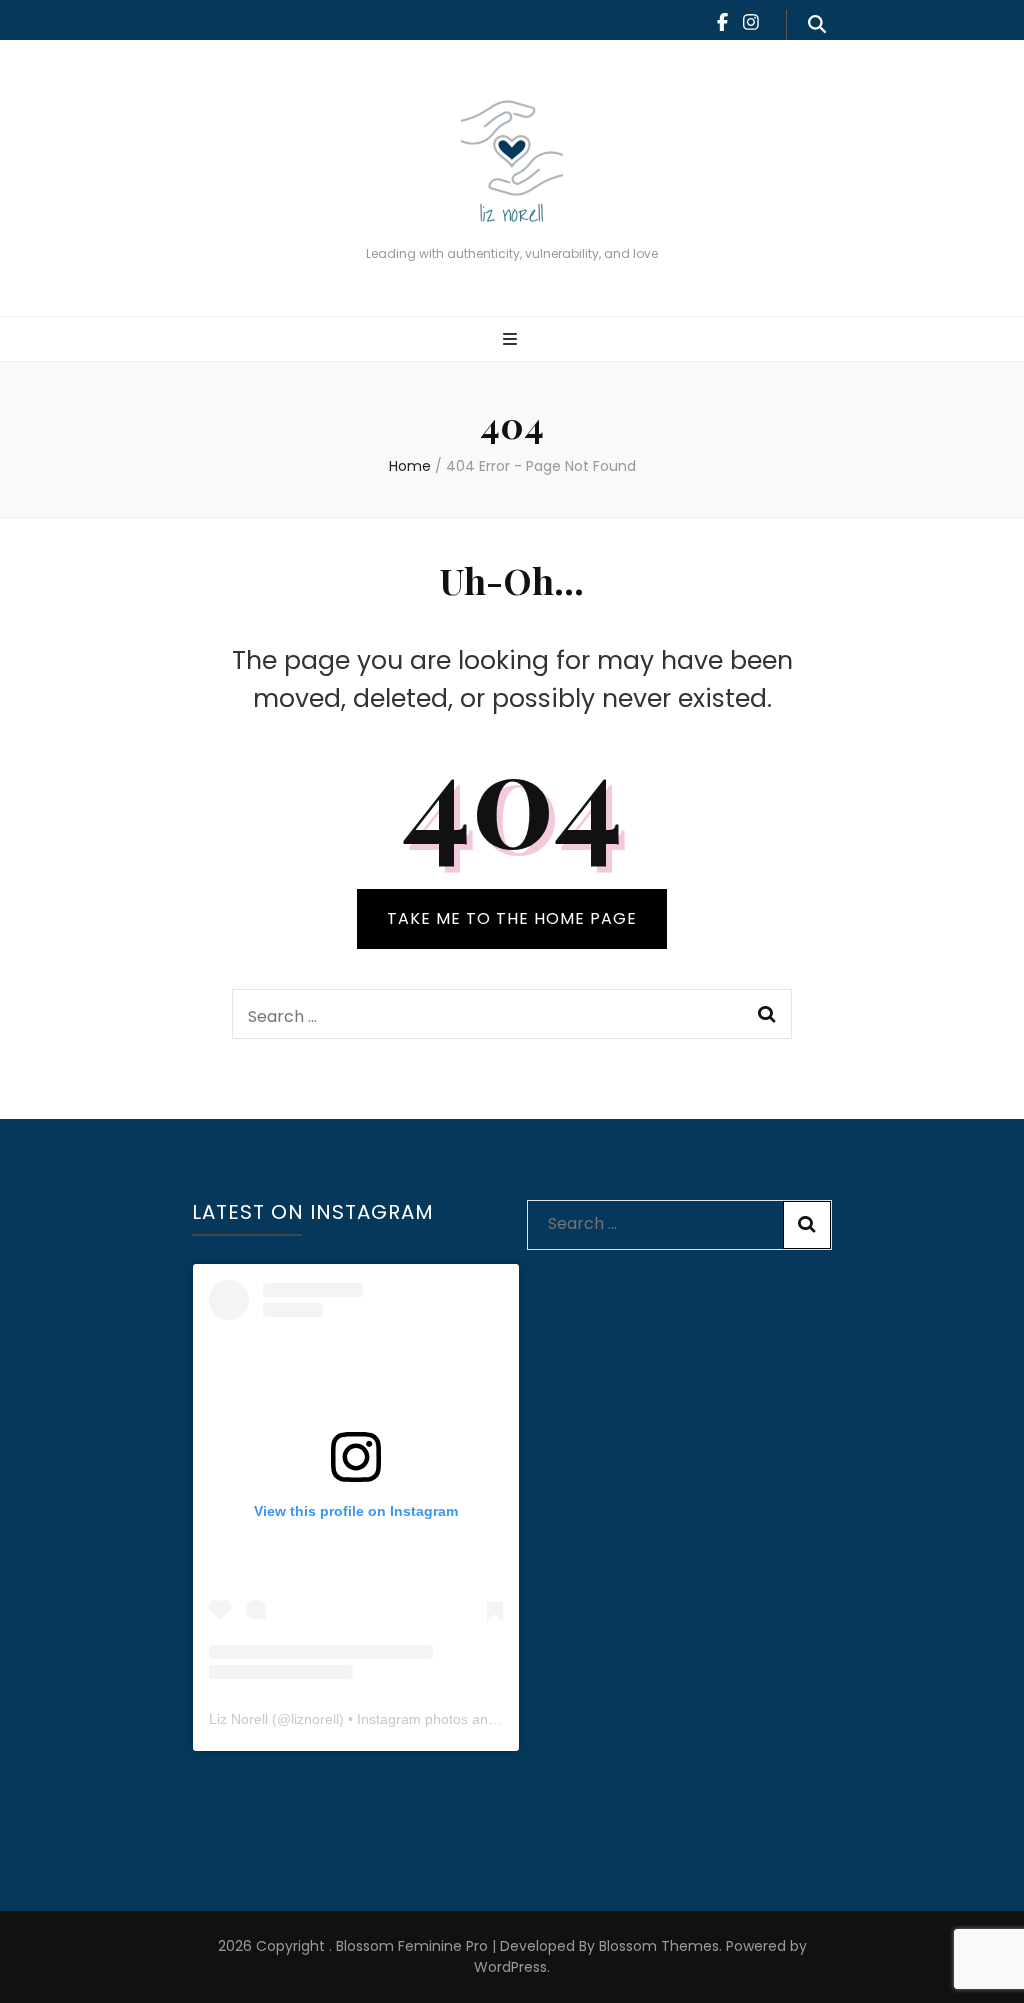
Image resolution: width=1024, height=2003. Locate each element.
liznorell (315, 1719)
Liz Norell (238, 1719)
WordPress (510, 1967)
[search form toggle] (817, 25)
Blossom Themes (657, 1946)
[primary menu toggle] (512, 340)
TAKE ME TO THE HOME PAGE (512, 918)
